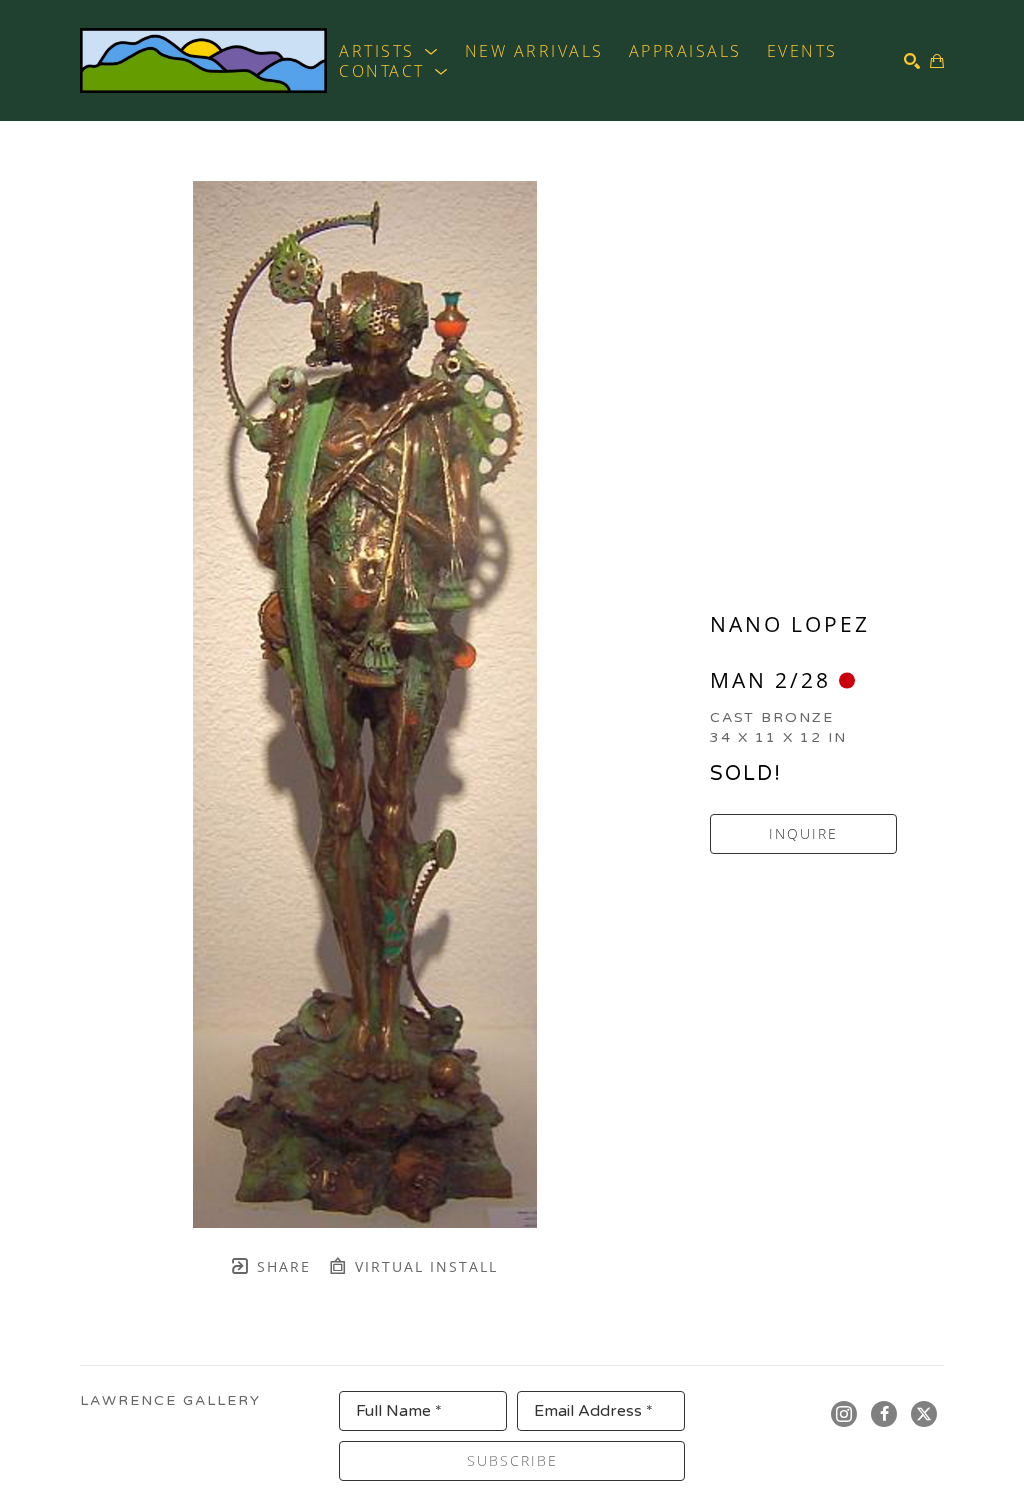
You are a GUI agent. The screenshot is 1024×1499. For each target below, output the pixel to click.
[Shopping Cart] (937, 61)
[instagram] (844, 1414)
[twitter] (924, 1414)
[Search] (912, 61)
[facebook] (884, 1414)
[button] (389, 51)
